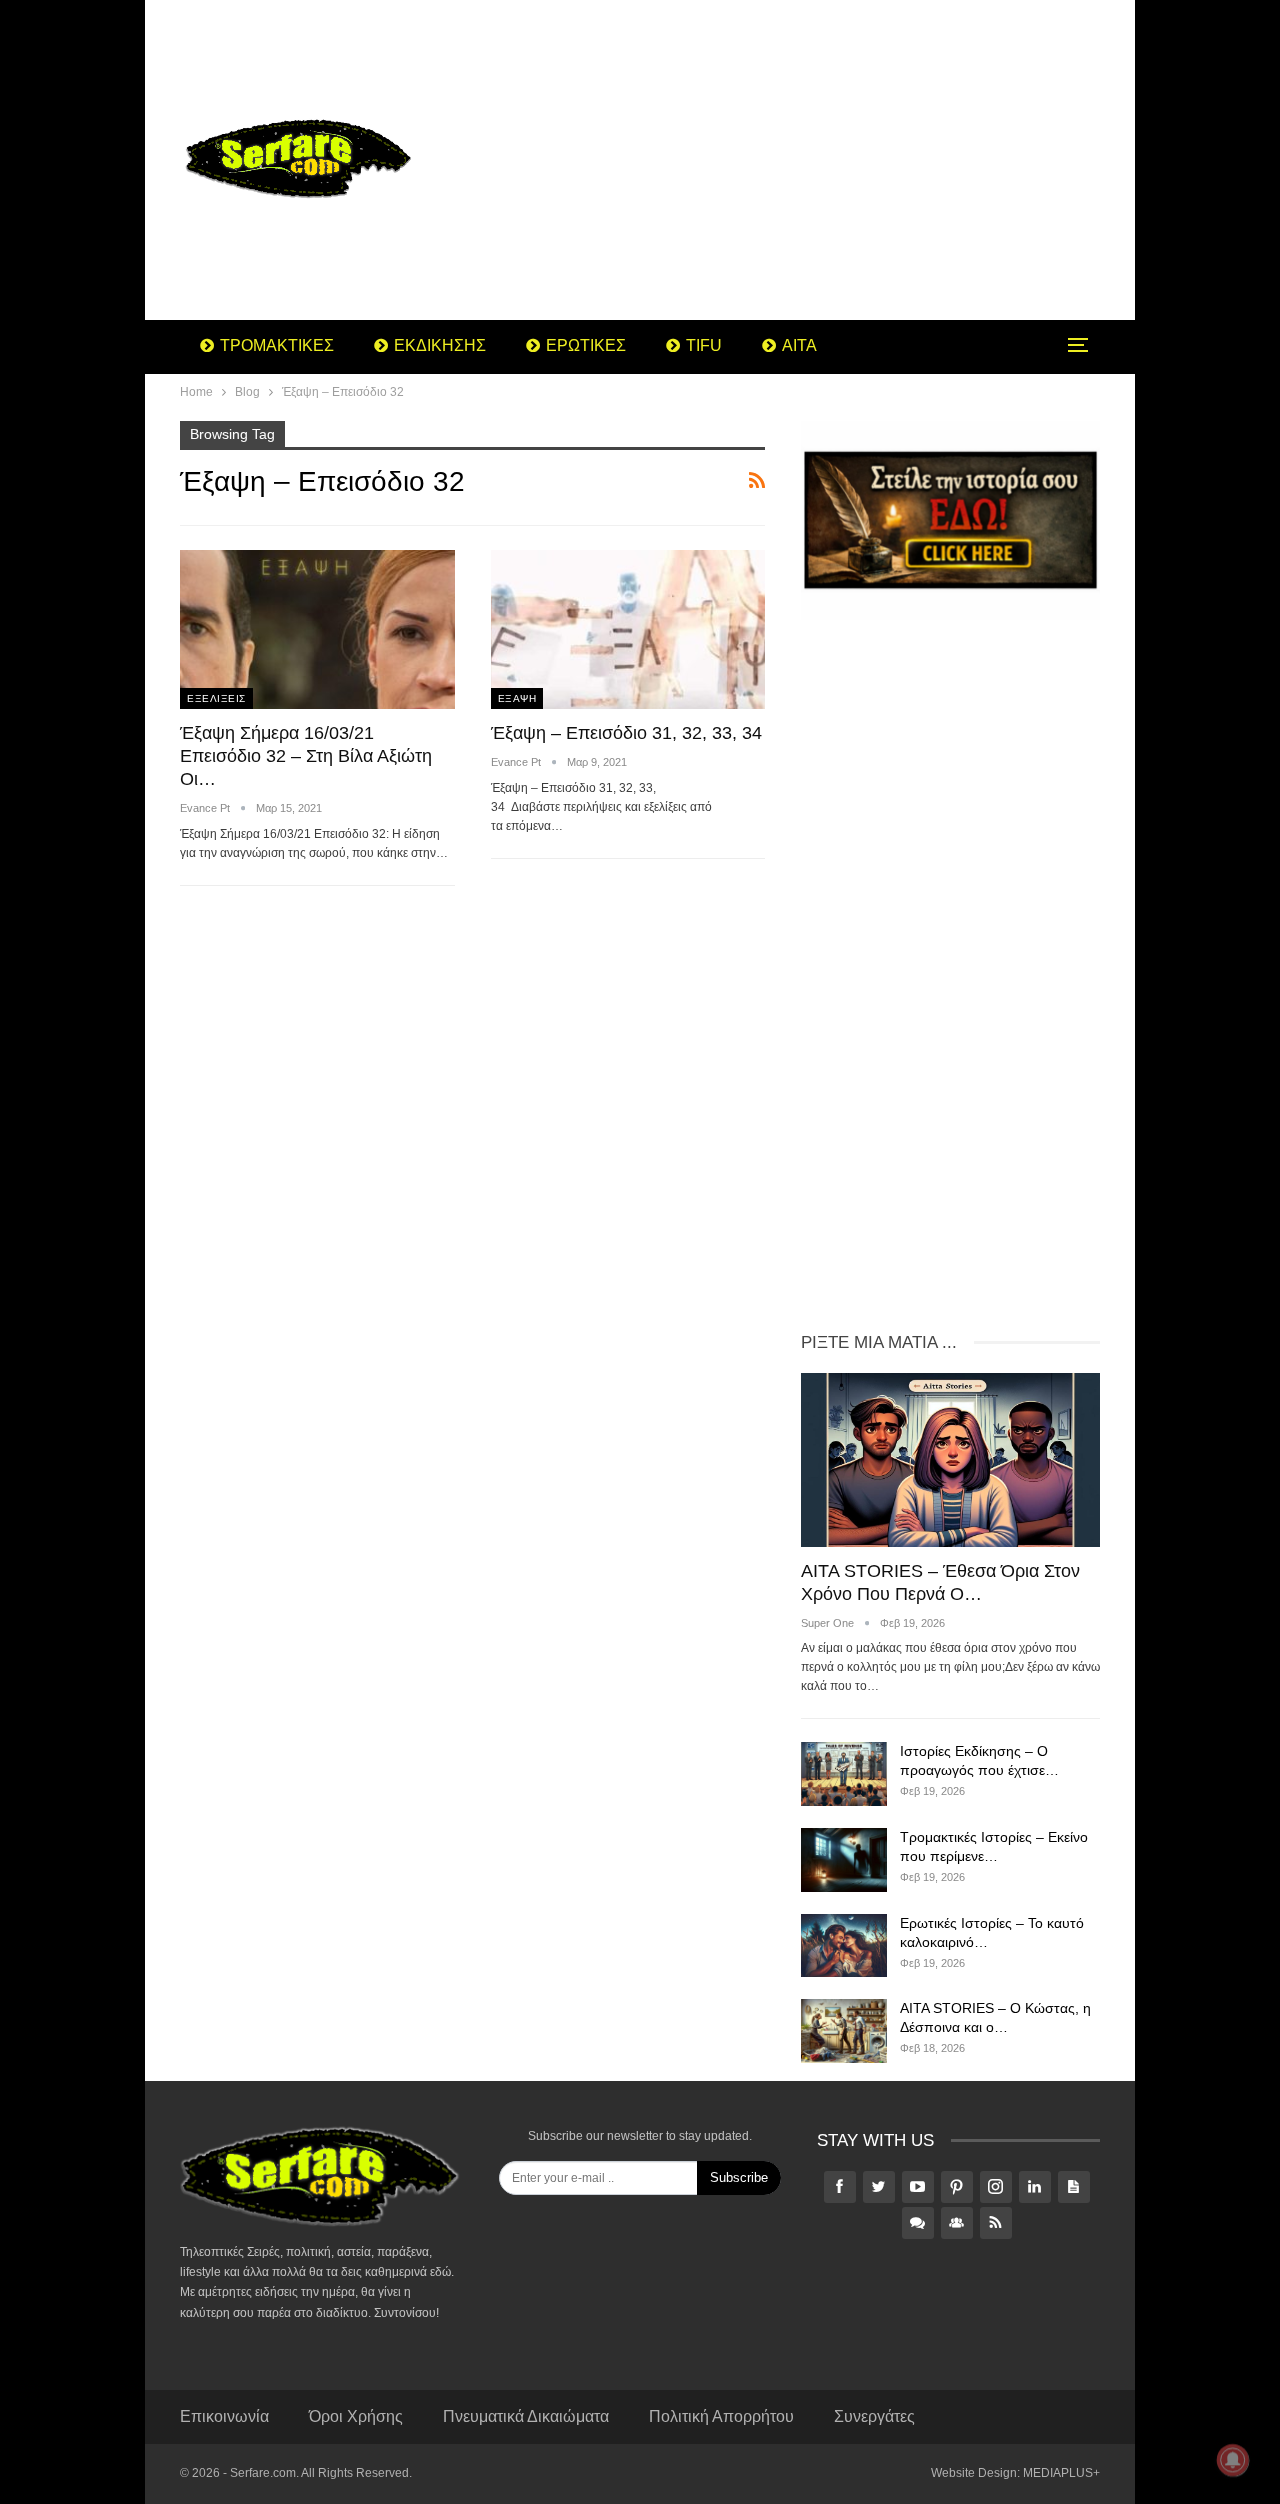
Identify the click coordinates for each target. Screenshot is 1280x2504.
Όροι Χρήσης (356, 2416)
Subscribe (739, 2177)
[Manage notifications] (1233, 2460)
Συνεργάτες (874, 2416)
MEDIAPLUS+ (1061, 2473)
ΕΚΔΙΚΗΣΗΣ (440, 345)
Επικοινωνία (224, 2416)
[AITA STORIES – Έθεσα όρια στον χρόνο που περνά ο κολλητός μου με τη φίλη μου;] (950, 1459)
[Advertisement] (799, 160)
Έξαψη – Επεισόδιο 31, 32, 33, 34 (626, 733)
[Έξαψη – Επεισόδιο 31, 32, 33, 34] (628, 629)
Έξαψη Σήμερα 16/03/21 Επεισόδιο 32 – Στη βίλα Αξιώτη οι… (306, 756)
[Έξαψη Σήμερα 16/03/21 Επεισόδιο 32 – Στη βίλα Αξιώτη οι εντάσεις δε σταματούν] (317, 629)
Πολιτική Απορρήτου (721, 2416)
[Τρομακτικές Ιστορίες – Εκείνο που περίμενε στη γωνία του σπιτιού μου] (844, 1860)
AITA (799, 345)
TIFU (704, 345)
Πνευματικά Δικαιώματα (526, 2416)
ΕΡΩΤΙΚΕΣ (586, 345)
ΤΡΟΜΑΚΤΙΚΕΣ (277, 345)
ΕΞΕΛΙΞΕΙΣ (216, 698)
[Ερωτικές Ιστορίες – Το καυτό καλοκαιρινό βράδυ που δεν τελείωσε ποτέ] (844, 1946)
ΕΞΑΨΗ (517, 698)
